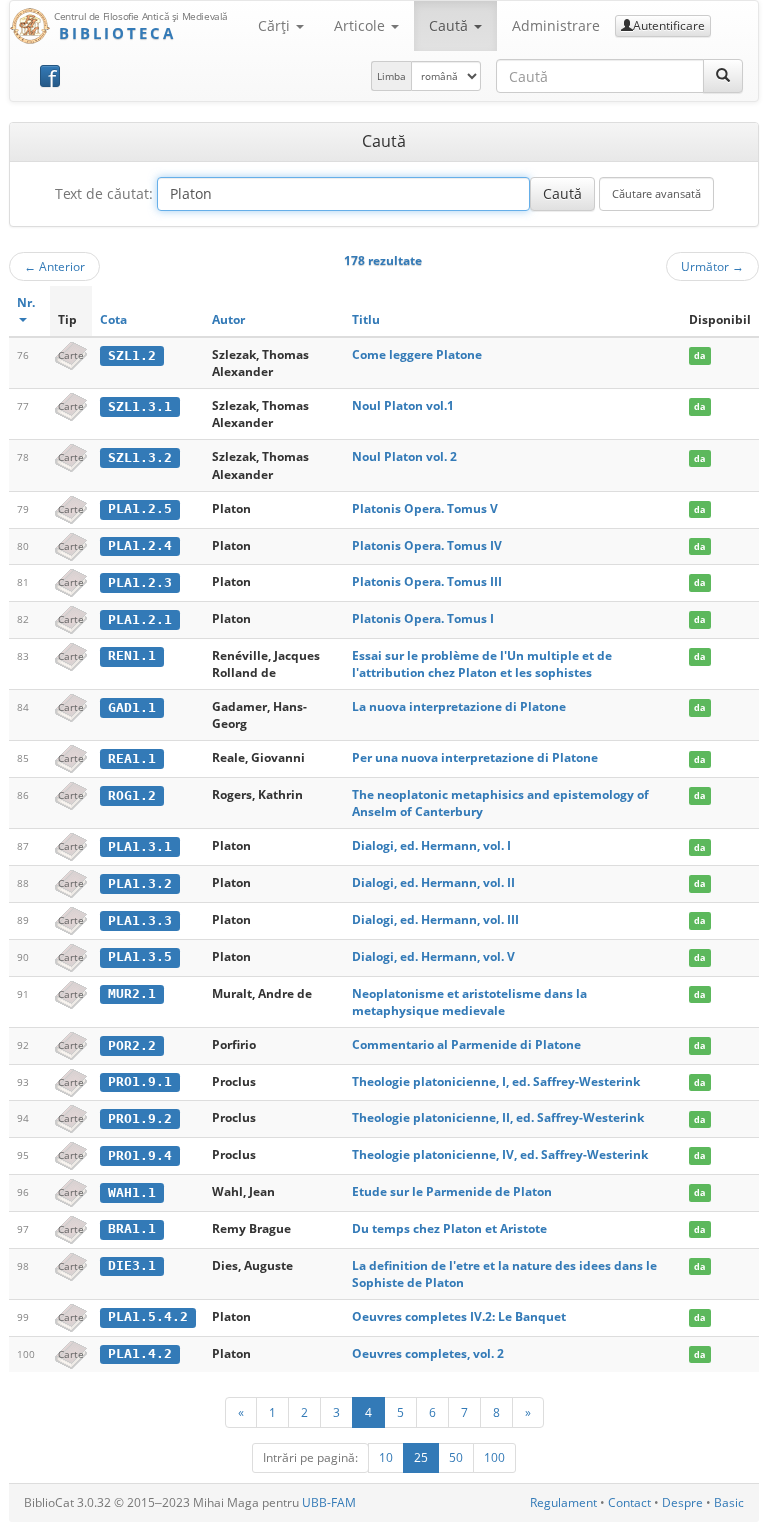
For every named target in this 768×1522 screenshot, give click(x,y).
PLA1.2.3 (140, 582)
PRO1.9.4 (140, 1155)
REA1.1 (132, 758)
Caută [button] (450, 25)
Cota (113, 319)
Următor (712, 266)
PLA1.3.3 (140, 920)
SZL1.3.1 (140, 406)
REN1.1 (132, 655)
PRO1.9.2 (140, 1118)
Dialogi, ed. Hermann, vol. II (433, 882)
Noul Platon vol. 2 (404, 456)
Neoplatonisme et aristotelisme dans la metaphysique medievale (469, 1002)
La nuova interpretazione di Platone (459, 706)
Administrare (556, 25)
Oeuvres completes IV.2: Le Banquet (459, 1316)
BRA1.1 (132, 1228)
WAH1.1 (132, 1192)
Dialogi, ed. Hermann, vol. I (431, 845)
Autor (228, 319)
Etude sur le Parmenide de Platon (452, 1191)
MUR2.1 (132, 993)
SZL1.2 (132, 355)
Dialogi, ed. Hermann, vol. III (435, 919)
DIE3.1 (132, 1265)
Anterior (54, 266)
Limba (391, 76)
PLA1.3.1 (140, 846)
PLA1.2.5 (140, 508)
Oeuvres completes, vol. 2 (428, 1353)
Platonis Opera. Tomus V (425, 508)
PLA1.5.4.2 (148, 1316)
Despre (682, 1502)
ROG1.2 (132, 795)
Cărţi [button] (276, 25)
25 (421, 1457)
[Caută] (723, 76)
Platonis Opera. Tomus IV (427, 545)
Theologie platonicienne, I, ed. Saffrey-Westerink (496, 1081)
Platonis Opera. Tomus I (423, 618)
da (699, 355)
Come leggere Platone (417, 354)
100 (494, 1457)
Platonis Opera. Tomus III (427, 581)
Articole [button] (361, 25)
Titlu (366, 319)
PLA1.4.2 (140, 1353)
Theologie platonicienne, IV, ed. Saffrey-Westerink (500, 1154)
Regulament (563, 1502)
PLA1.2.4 (140, 545)
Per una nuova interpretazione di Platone (475, 757)
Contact (629, 1502)
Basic (729, 1502)
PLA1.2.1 (140, 619)
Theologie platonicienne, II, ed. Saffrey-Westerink (498, 1117)
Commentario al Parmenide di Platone (466, 1044)
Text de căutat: (104, 193)
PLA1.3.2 (140, 883)
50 (456, 1457)
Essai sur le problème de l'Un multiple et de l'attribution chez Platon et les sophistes (482, 664)
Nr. (26, 302)
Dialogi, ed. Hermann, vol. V (433, 956)
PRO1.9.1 (140, 1081)
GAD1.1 (132, 707)
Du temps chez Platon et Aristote (449, 1228)
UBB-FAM (329, 1502)
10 (386, 1457)
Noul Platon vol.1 (403, 405)
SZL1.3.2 (140, 457)
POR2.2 (132, 1045)
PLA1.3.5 (140, 956)
